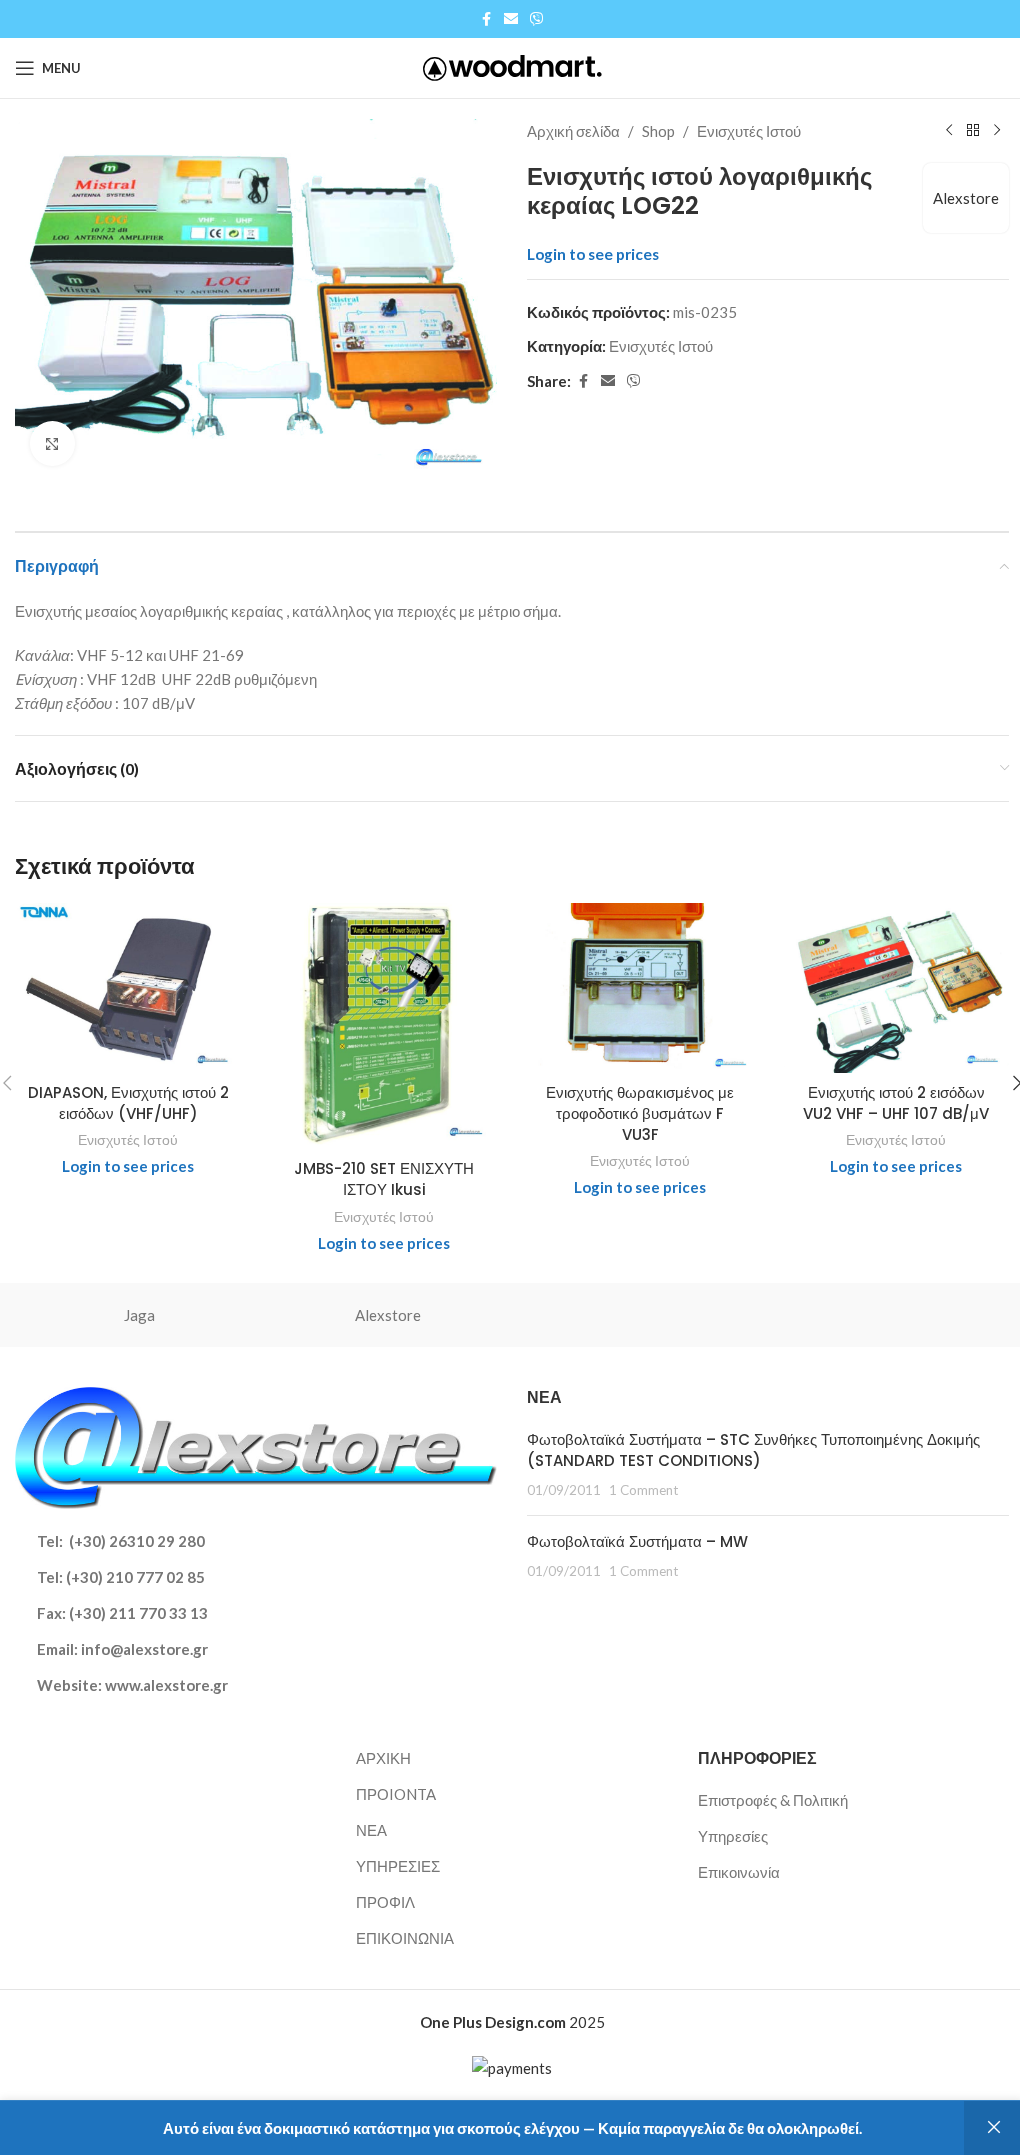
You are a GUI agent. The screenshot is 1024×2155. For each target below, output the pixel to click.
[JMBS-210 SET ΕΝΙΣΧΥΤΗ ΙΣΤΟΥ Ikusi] (384, 1026)
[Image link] (256, 1445)
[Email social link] (511, 19)
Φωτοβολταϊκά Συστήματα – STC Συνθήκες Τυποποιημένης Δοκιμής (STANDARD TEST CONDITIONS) (753, 1450)
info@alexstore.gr (144, 1649)
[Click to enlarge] (52, 443)
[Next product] (997, 131)
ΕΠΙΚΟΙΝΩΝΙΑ (405, 1938)
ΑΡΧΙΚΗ (383, 1758)
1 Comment (643, 1490)
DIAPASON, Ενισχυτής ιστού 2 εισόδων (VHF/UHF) (128, 1103)
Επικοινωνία (739, 1872)
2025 (512, 2022)
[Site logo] (512, 66)
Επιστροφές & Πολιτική (773, 1800)
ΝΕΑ (371, 1830)
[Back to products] (973, 131)
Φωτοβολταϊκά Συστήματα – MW (637, 1541)
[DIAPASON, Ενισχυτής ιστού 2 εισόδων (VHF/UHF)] (128, 988)
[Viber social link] (537, 19)
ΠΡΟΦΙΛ (385, 1902)
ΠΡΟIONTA (396, 1794)
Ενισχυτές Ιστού (749, 131)
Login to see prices (593, 254)
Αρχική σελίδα (573, 131)
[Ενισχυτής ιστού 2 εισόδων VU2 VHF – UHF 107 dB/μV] (896, 988)
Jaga (139, 1315)
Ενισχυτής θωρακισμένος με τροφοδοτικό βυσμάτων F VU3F (640, 1113)
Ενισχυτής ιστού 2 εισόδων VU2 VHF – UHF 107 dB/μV (896, 1103)
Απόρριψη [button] (994, 2128)
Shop (658, 131)
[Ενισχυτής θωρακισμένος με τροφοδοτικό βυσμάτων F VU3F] (640, 988)
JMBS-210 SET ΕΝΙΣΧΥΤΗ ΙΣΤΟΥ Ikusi (384, 1179)
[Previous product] (949, 131)
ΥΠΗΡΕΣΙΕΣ (398, 1866)
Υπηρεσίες (733, 1836)
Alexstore (966, 198)
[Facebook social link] (486, 19)
